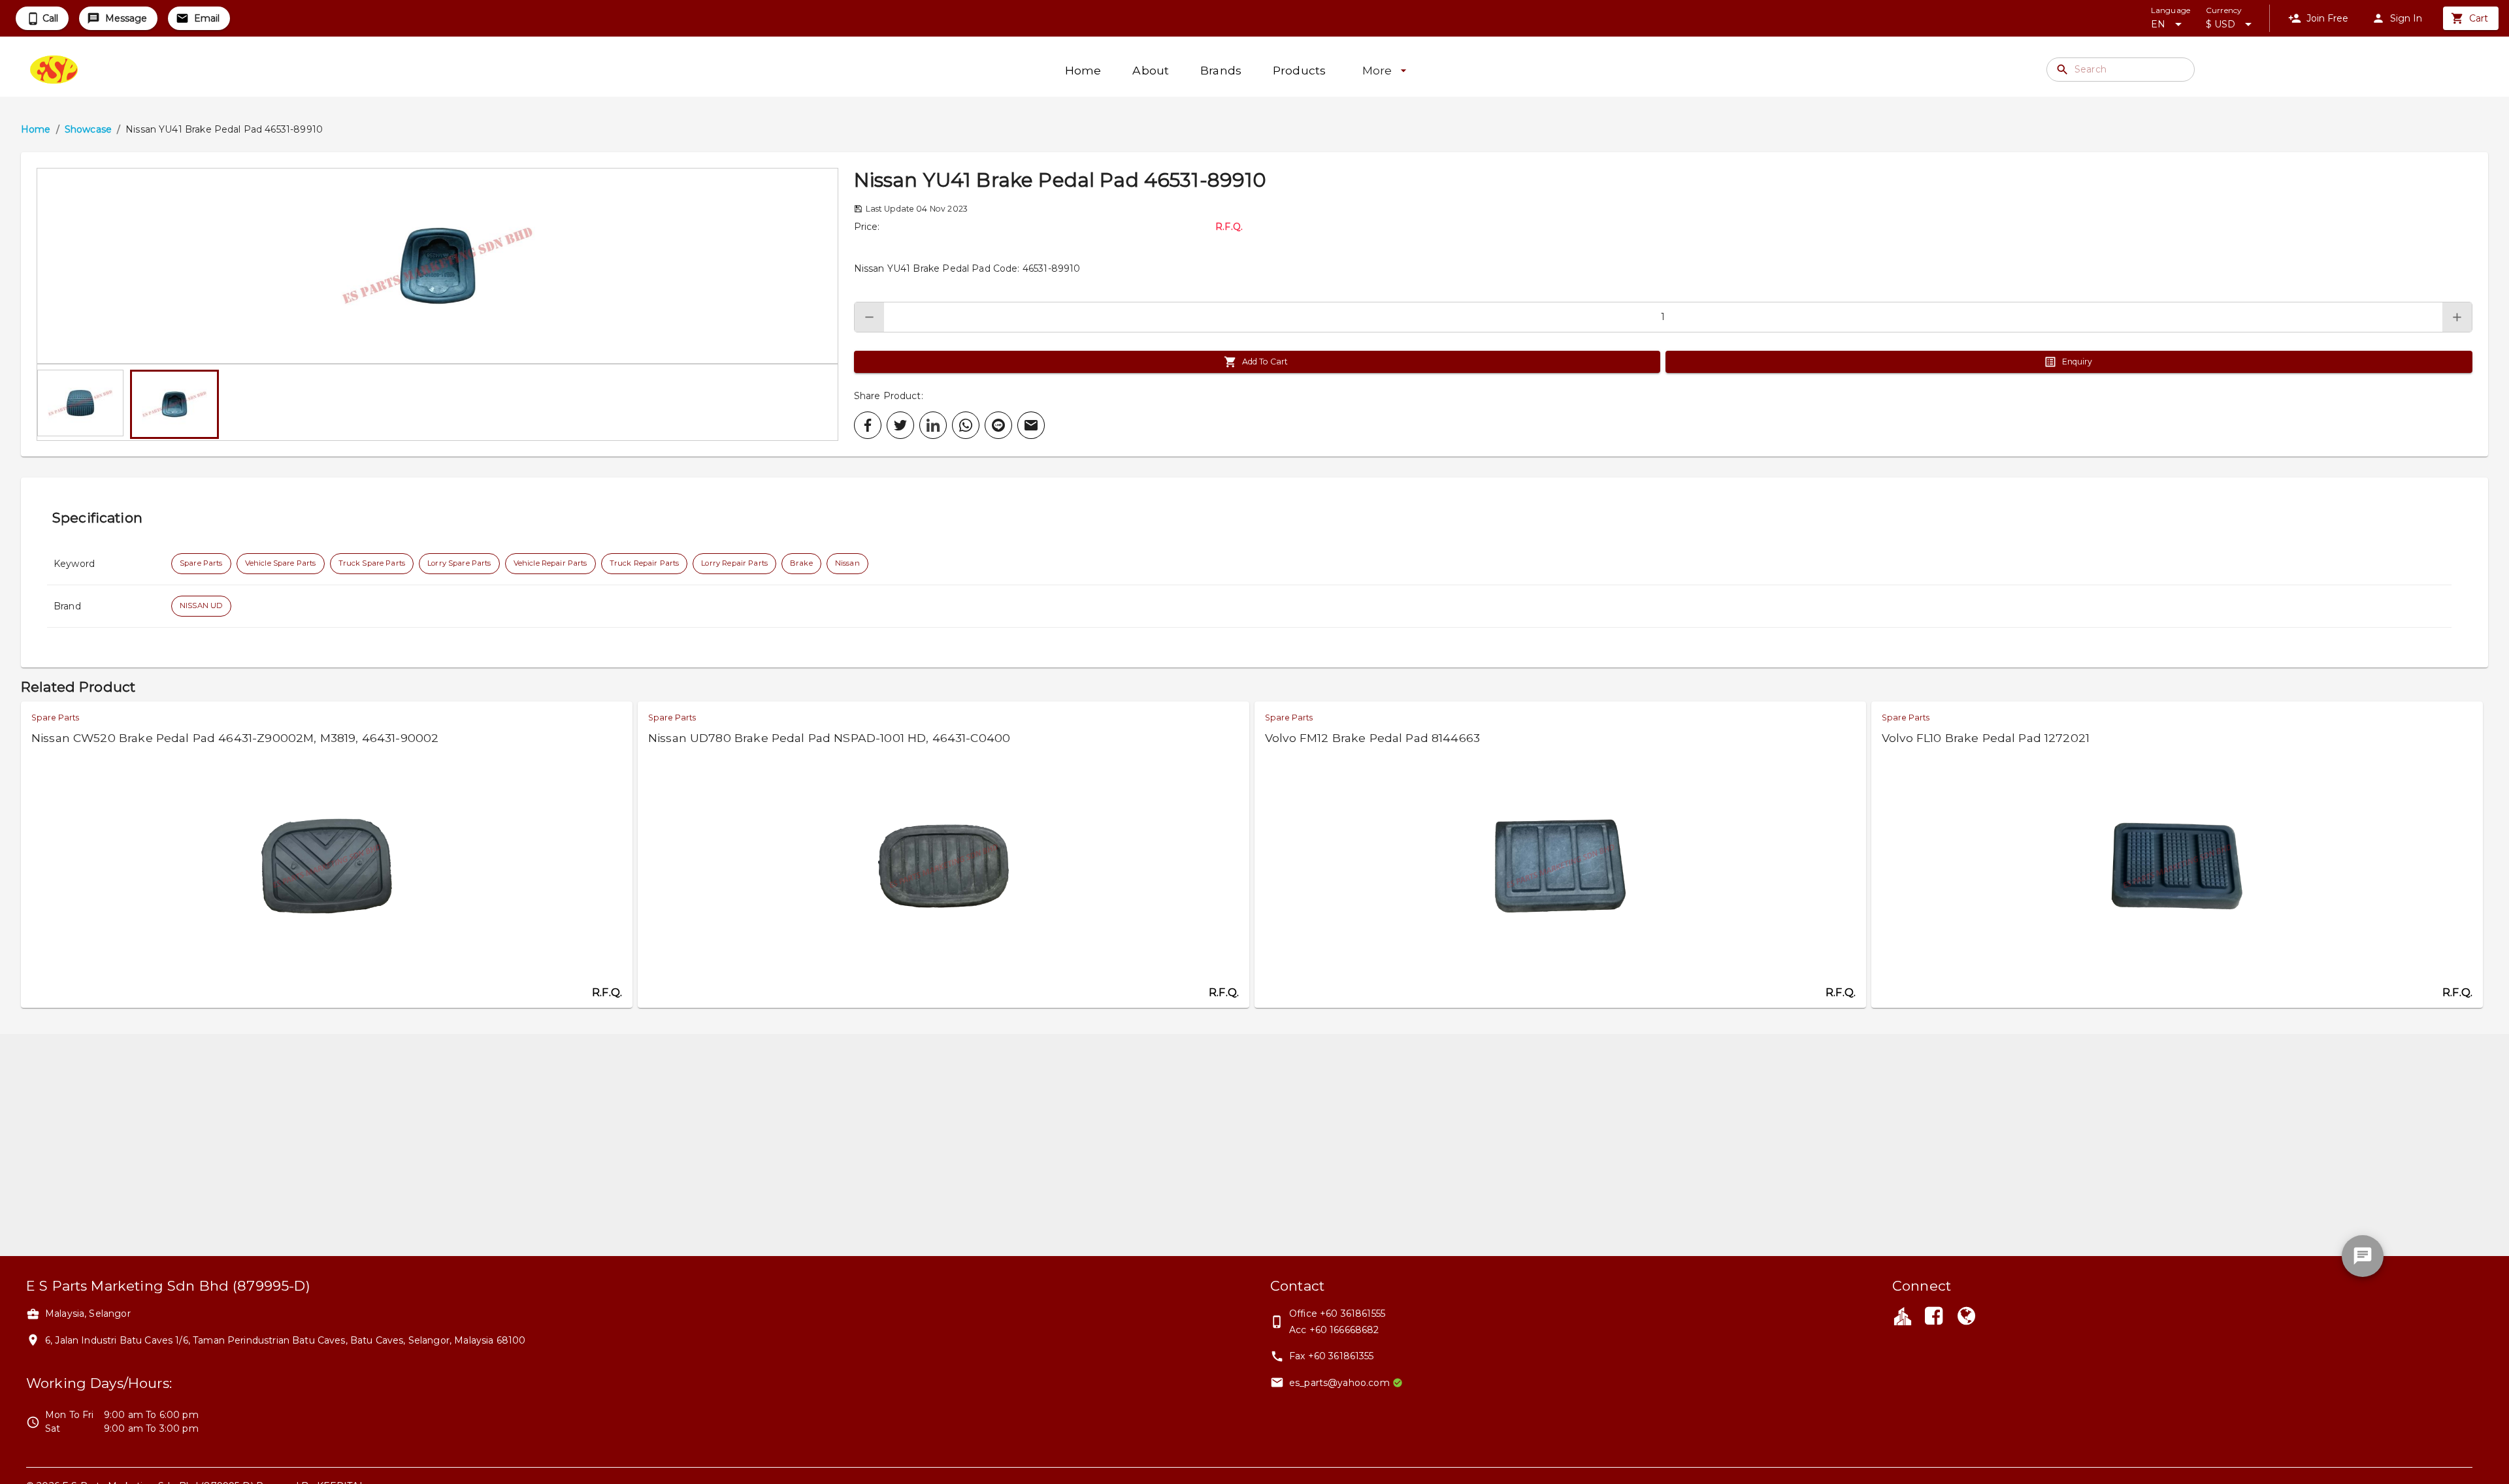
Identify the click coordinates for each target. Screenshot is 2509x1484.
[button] (437, 266)
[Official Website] (1967, 1317)
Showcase (88, 129)
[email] (1031, 425)
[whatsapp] (966, 425)
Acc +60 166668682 (1334, 1330)
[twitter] (900, 425)
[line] (998, 425)
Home (36, 129)
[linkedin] (933, 425)
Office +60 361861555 (1337, 1314)
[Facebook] (1933, 1317)
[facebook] (868, 425)
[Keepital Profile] (1903, 1315)
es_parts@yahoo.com (1339, 1383)
